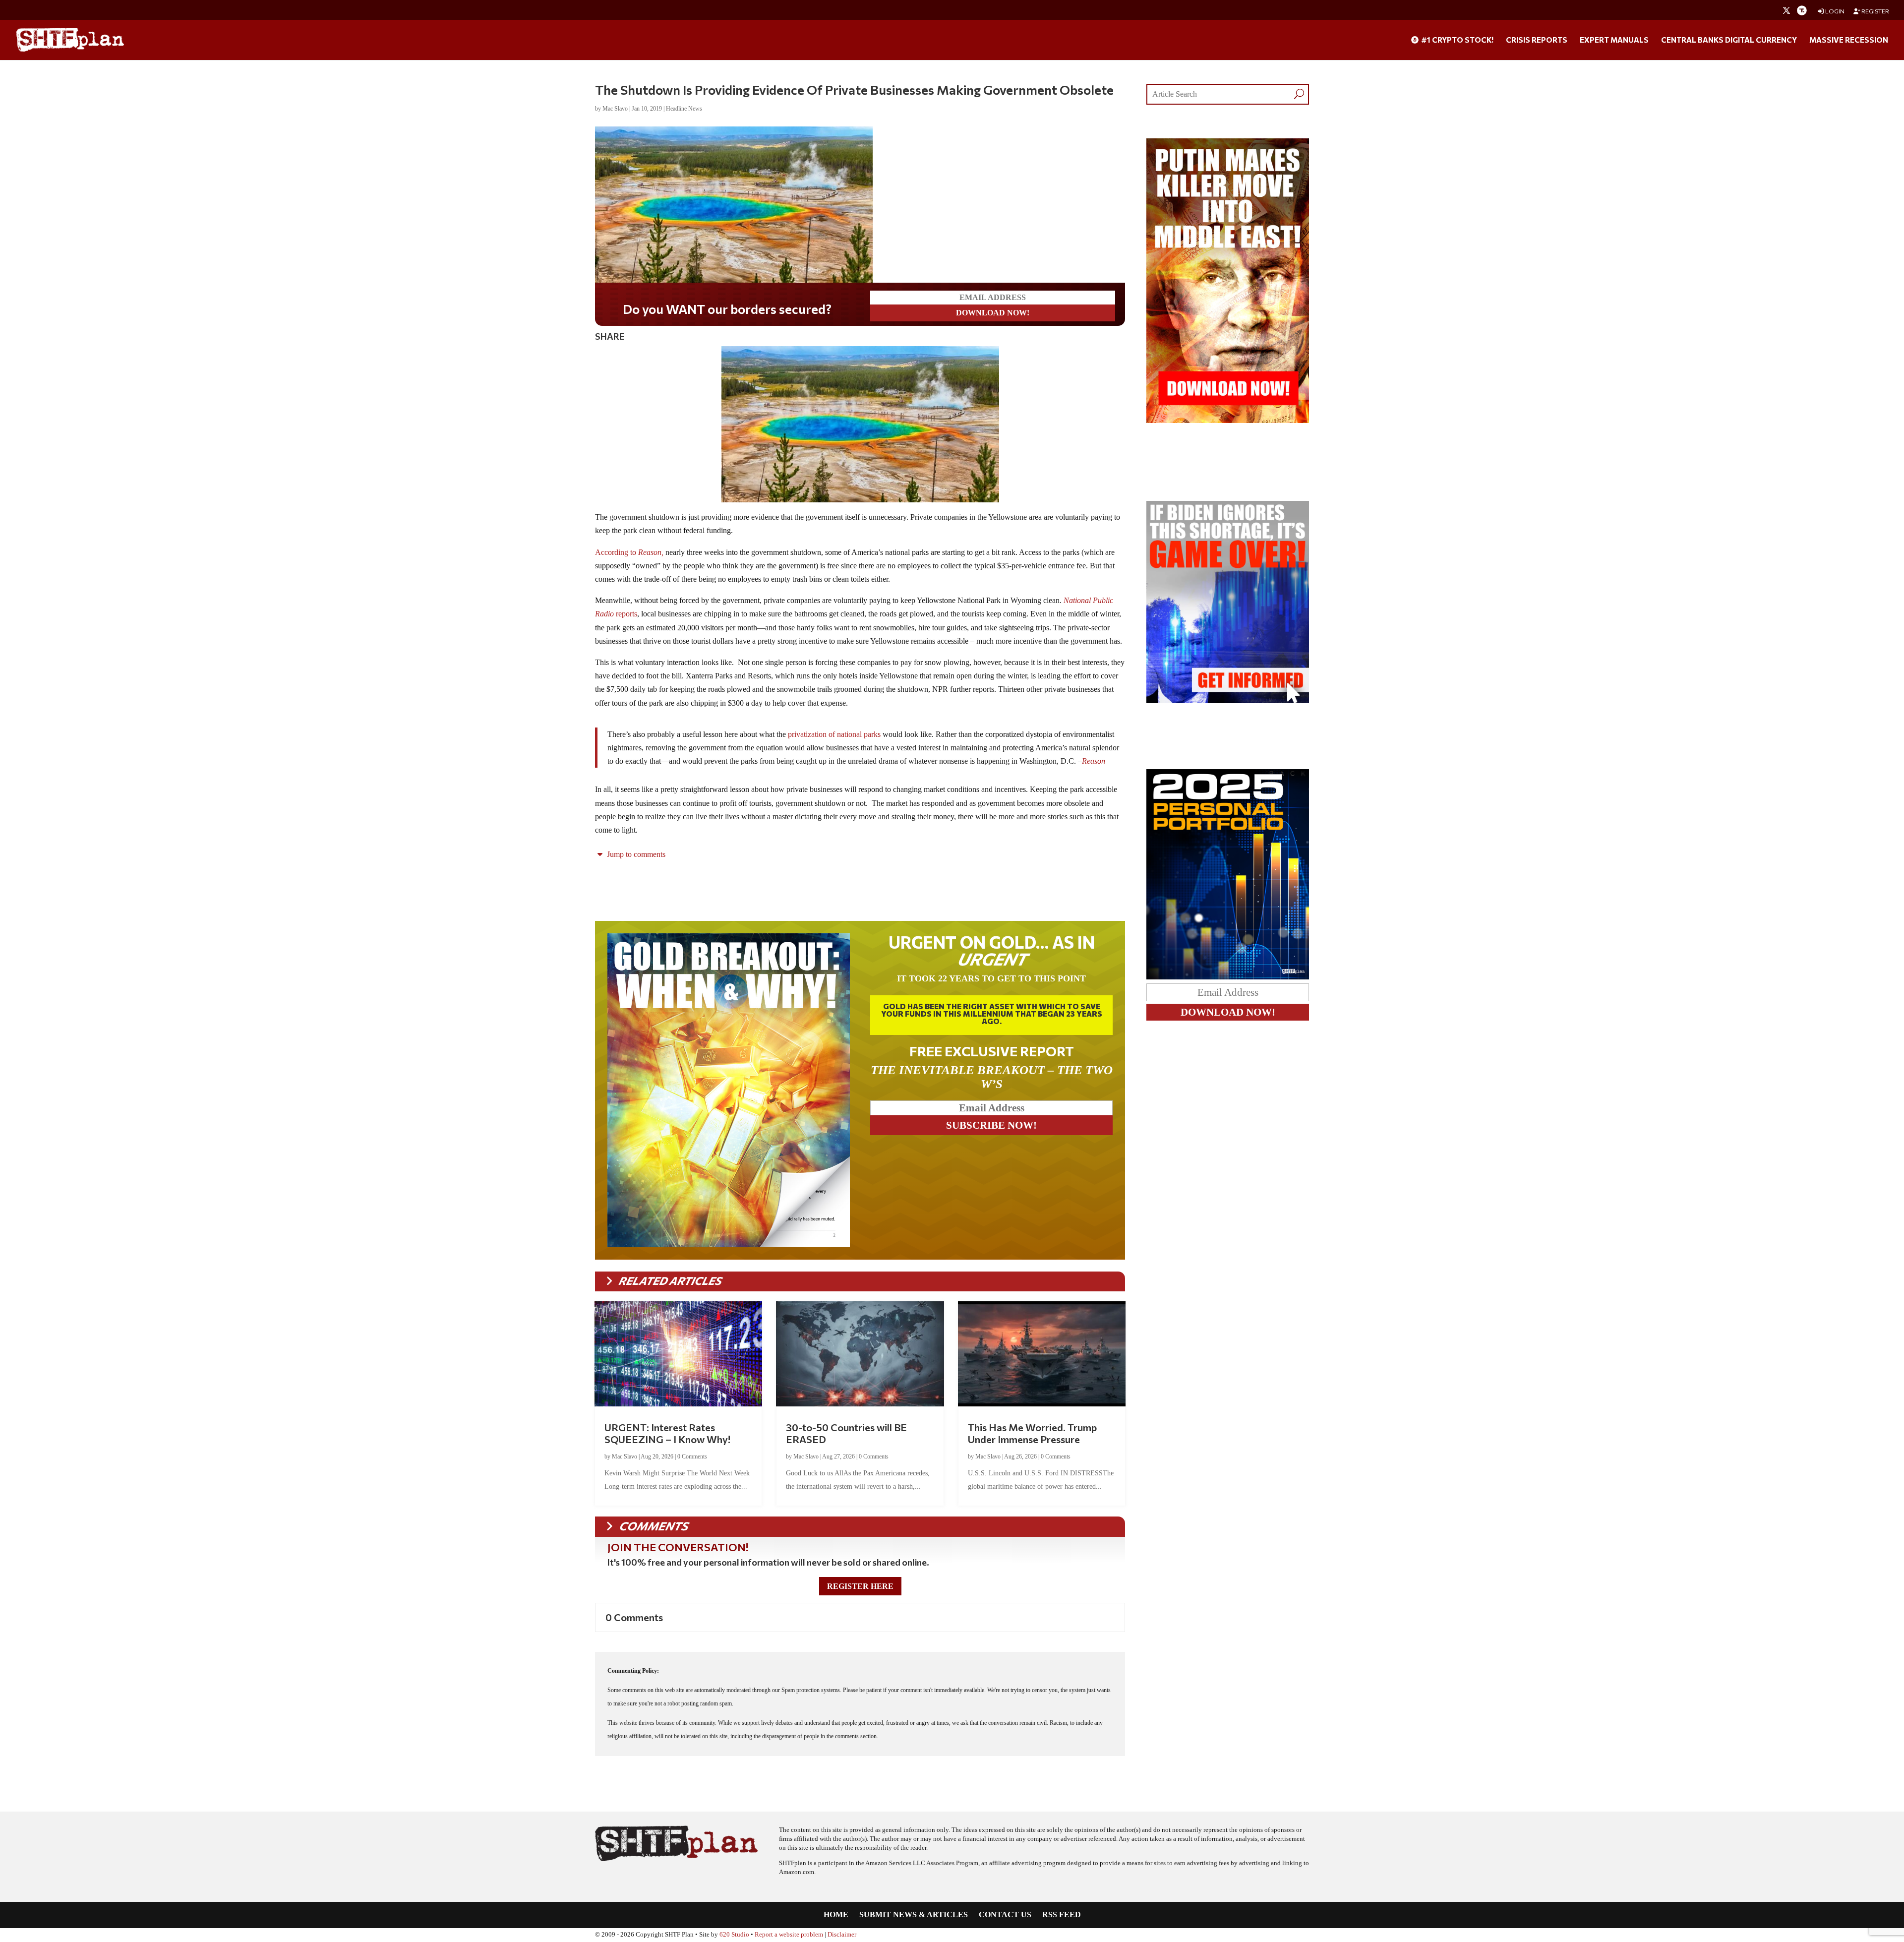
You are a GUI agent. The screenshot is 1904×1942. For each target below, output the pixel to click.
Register (1875, 11)
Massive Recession (1849, 40)
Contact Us (1005, 1915)
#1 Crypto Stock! (1457, 40)
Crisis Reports (1537, 40)
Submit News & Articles (914, 1915)
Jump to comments (635, 854)
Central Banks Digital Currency (1729, 40)
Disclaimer (842, 1935)
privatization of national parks (834, 734)
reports (626, 614)
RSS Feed (1062, 1915)
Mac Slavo (615, 109)
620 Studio (734, 1935)
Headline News (684, 109)
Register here (860, 1586)
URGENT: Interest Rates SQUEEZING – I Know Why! (667, 1433)
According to (629, 552)
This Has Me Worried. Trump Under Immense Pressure (1032, 1433)
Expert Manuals (1614, 40)
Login (1834, 11)
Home (836, 1915)
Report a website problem (789, 1935)
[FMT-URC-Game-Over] (1228, 700)
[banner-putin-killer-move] (1228, 420)
